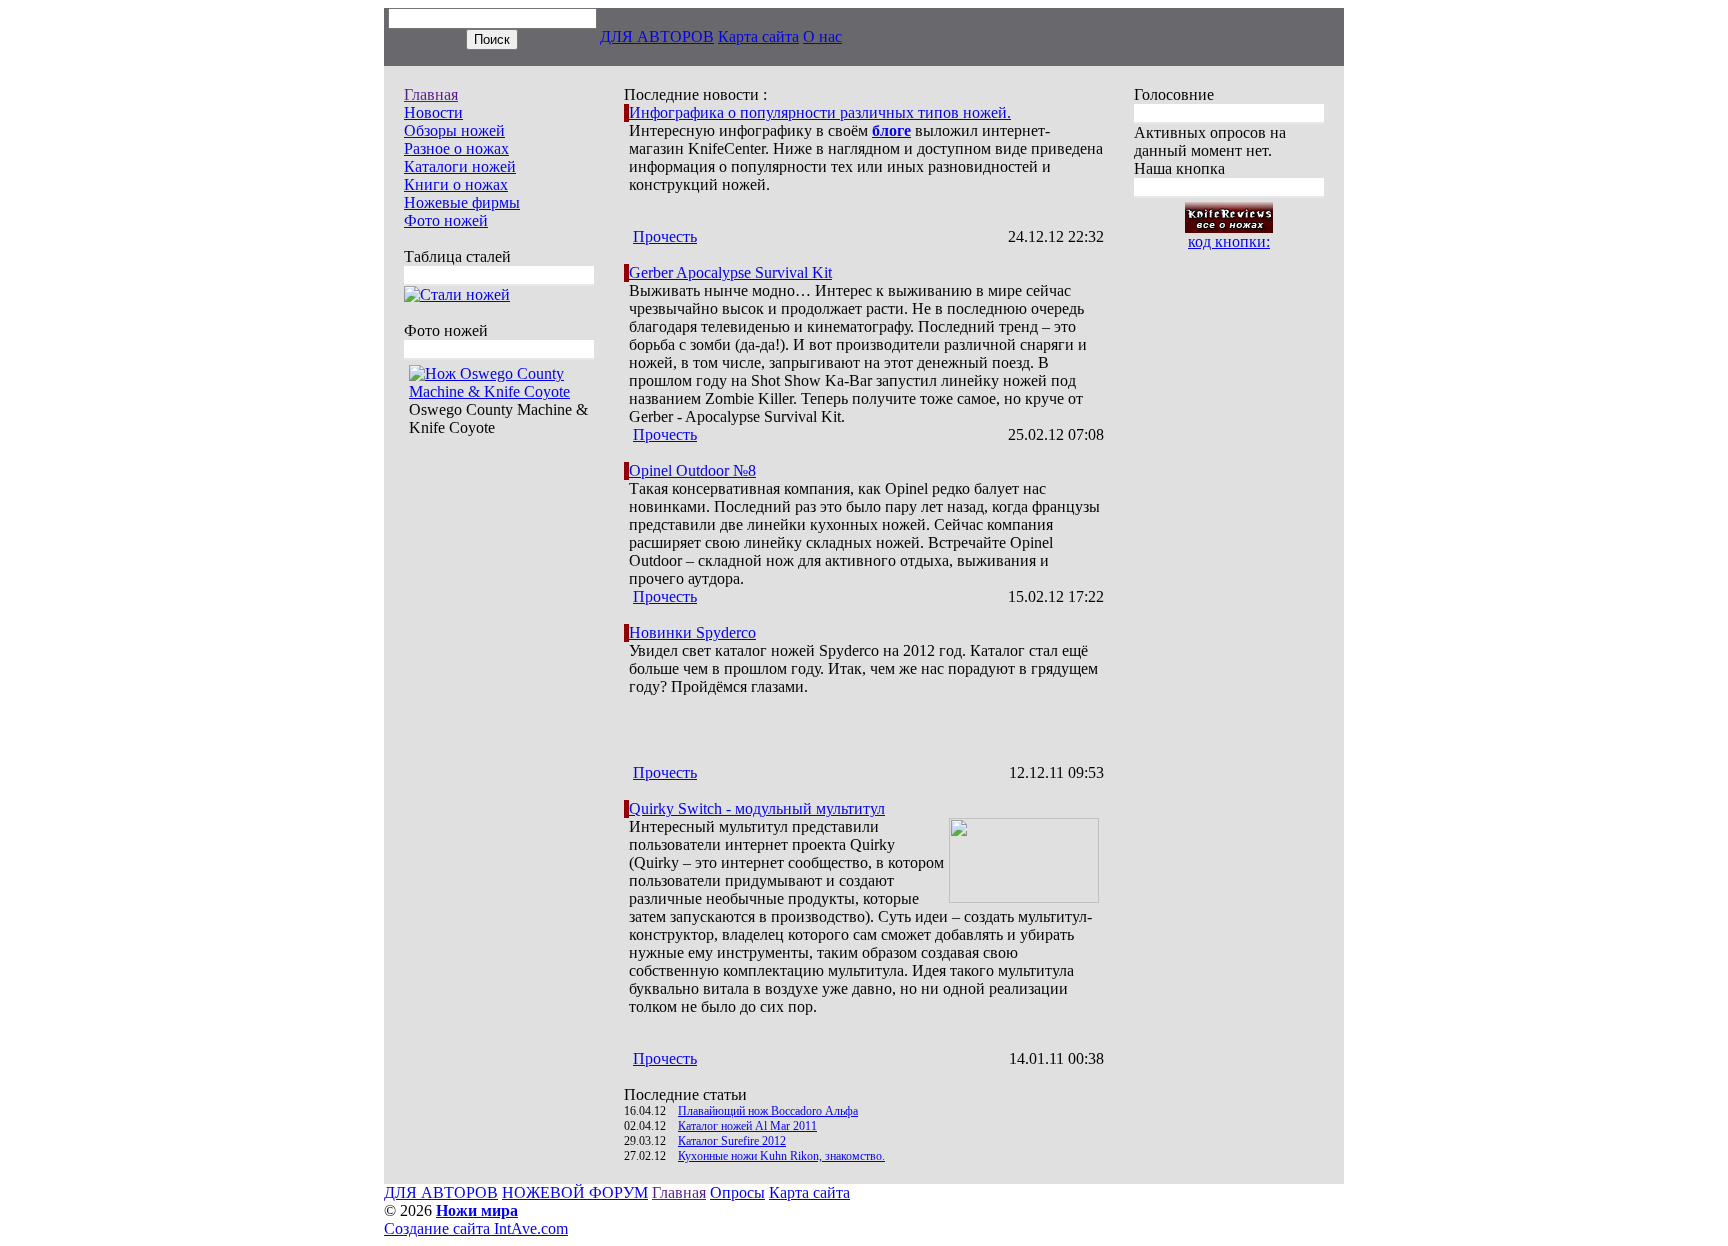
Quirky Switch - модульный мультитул (757, 808)
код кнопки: (1229, 241)
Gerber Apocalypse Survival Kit (730, 272)
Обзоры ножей (454, 130)
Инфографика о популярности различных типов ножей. (820, 112)
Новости (433, 112)
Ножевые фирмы (462, 202)
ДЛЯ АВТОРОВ (657, 36)
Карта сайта (758, 36)
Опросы (737, 1192)
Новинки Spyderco (692, 632)
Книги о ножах (456, 184)
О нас (822, 36)
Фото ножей (446, 220)
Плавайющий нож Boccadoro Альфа (768, 1111)
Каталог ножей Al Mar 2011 (747, 1126)
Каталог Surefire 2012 (732, 1141)
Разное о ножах (456, 148)
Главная (431, 94)
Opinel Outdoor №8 (692, 470)
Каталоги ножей (460, 166)
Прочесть (665, 236)
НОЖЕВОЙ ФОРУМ (575, 1192)
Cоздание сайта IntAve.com (476, 1228)
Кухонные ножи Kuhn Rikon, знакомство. (781, 1156)
